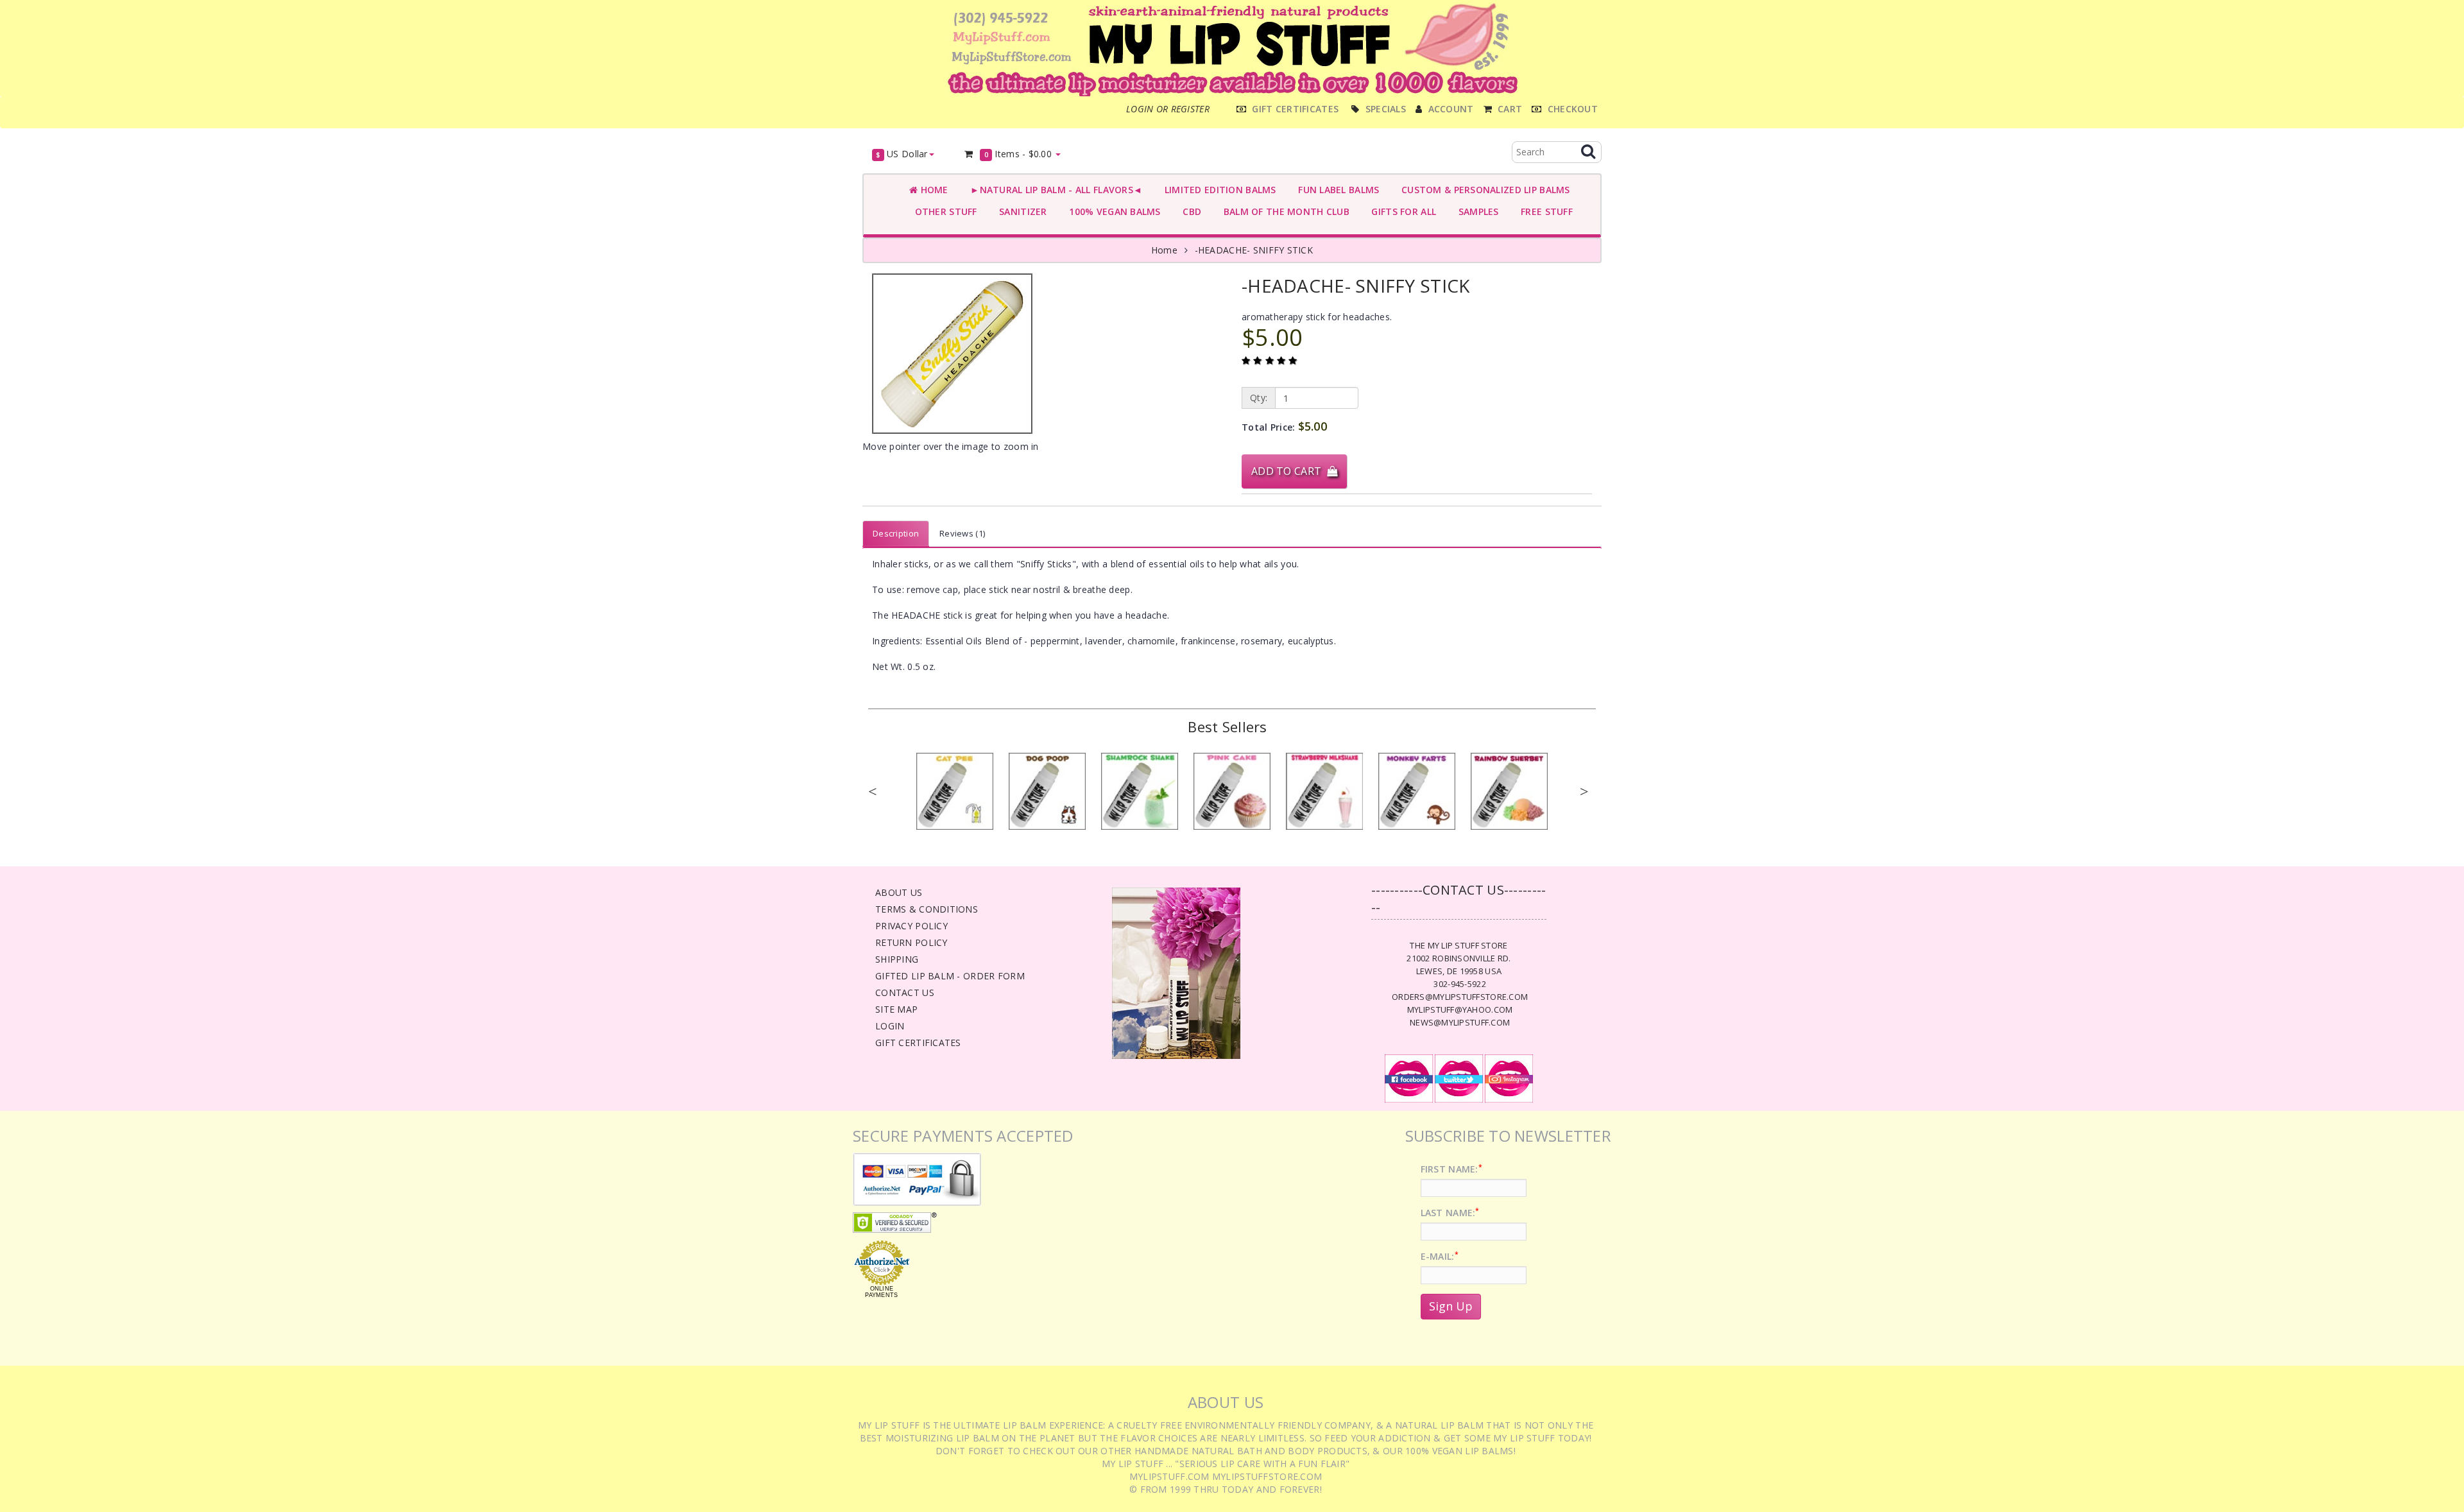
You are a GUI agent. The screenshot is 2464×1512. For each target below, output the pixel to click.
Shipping (897, 959)
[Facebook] (1409, 1078)
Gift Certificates (918, 1043)
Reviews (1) (962, 533)
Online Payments (881, 1292)
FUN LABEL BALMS (1336, 190)
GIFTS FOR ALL (1401, 211)
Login (890, 1026)
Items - (1018, 154)
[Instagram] (1509, 1078)
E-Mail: (1440, 1256)
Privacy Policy (911, 926)
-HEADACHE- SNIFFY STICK (1254, 250)
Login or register (1168, 109)
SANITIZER (1021, 211)
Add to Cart (1289, 471)
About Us (899, 892)
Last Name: (1450, 1213)
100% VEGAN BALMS (1112, 211)
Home (933, 190)
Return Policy (911, 942)
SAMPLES (1476, 211)
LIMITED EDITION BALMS (1217, 190)
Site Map (896, 1009)
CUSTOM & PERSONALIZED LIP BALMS (1483, 190)
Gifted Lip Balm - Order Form (950, 976)
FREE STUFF (1544, 211)
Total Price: (1284, 426)
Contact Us (905, 992)
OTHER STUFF (943, 211)
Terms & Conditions (927, 909)
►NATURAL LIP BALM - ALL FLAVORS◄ (1054, 190)
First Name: (1451, 1169)
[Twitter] (1459, 1078)
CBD (1189, 211)
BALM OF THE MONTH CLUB (1284, 211)
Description (896, 533)
